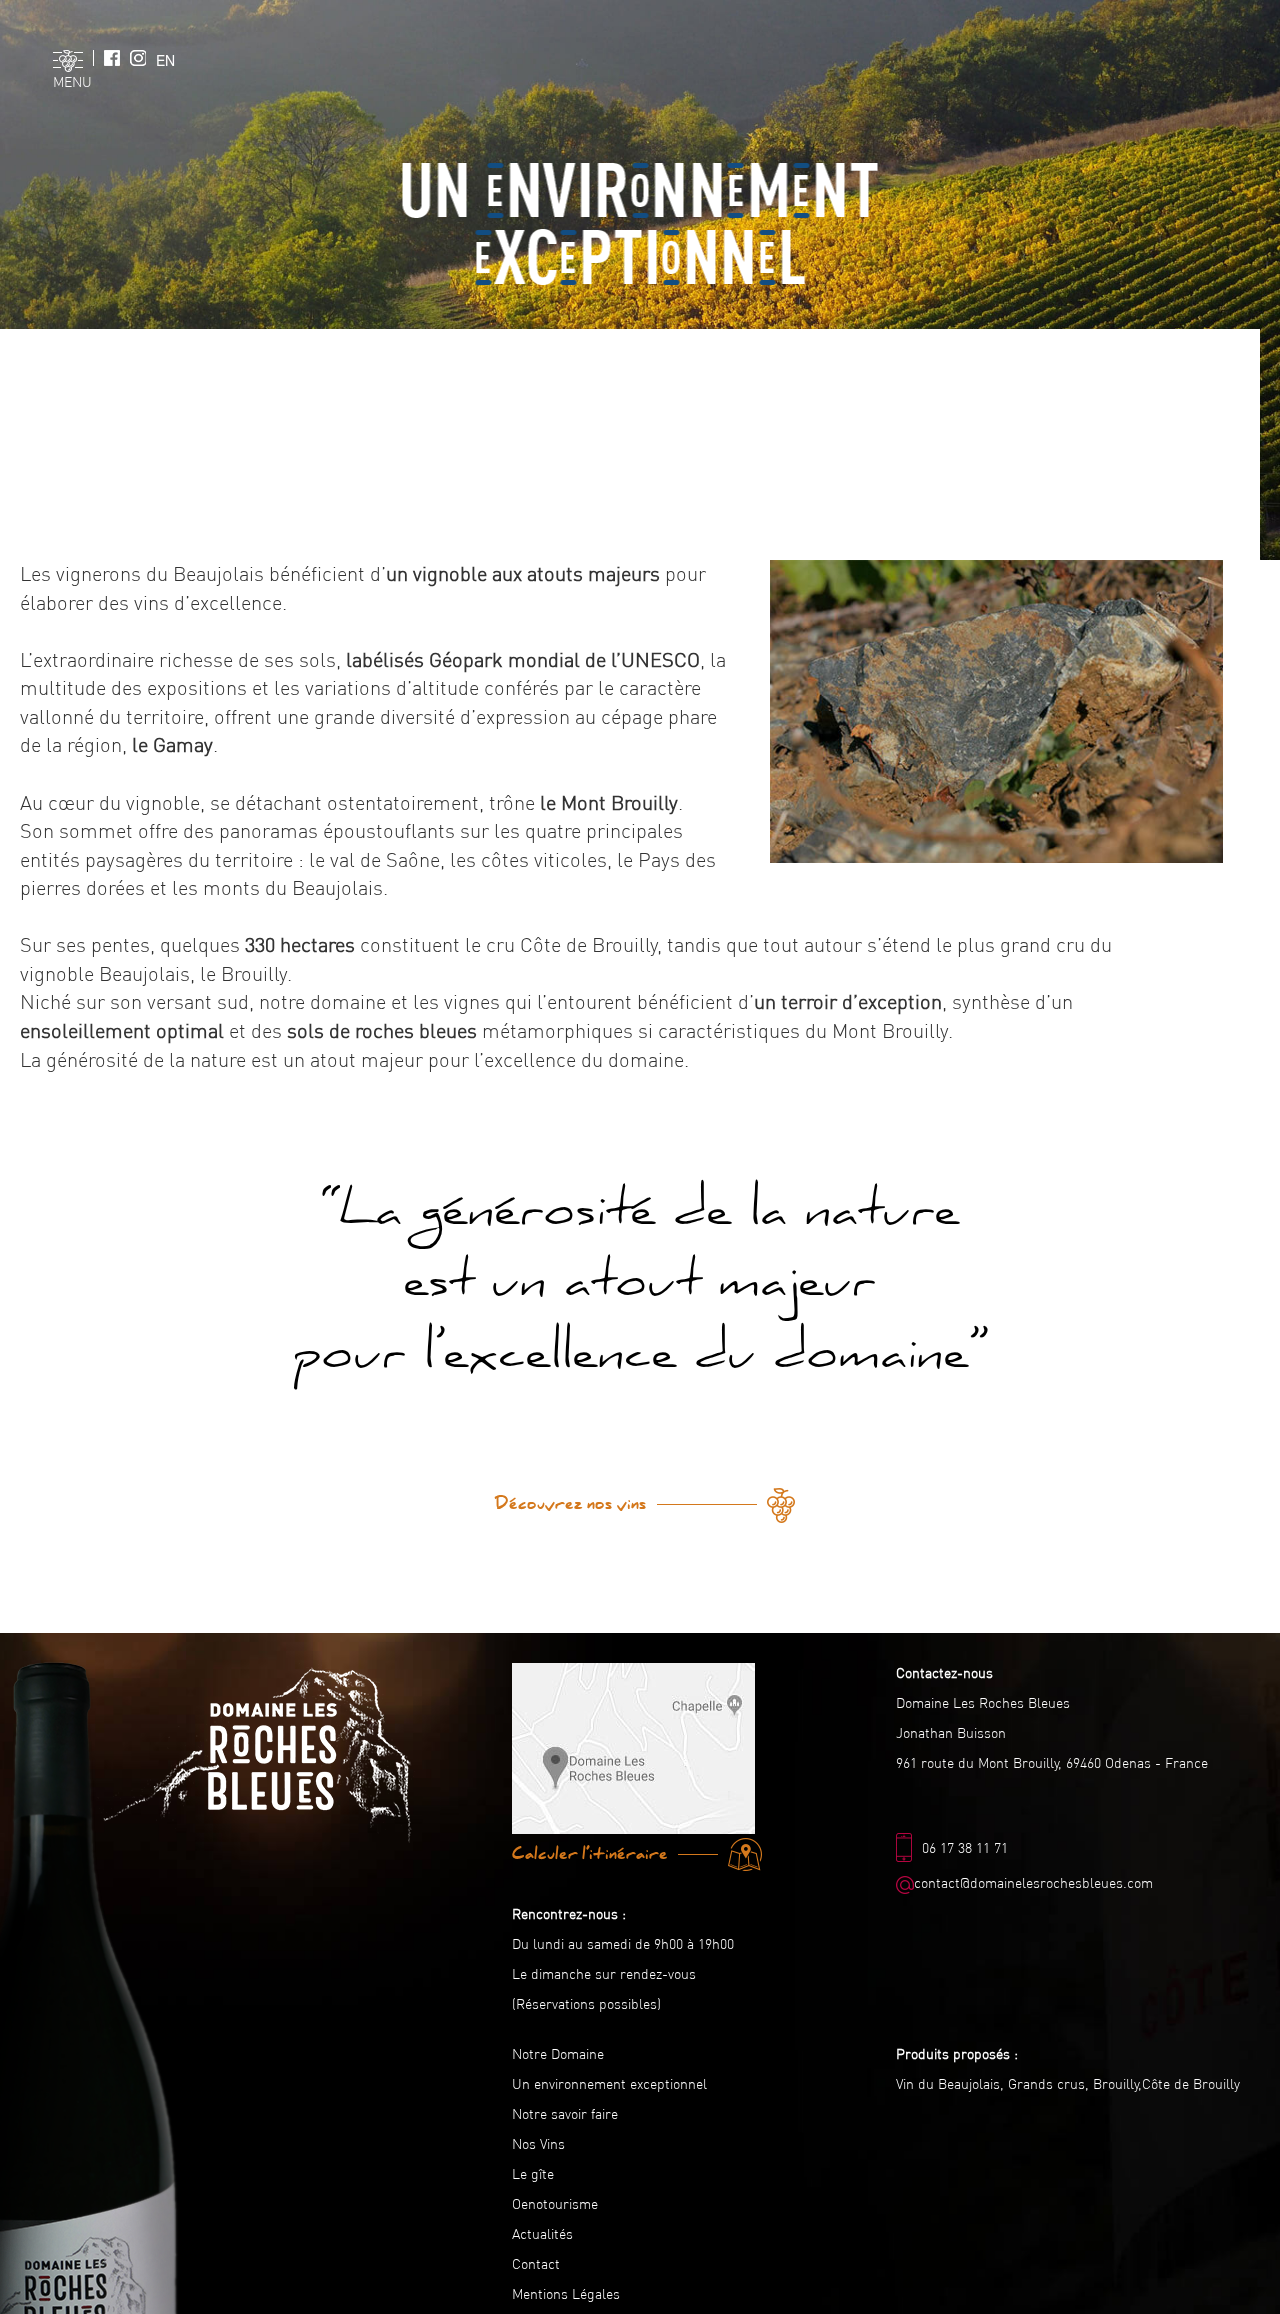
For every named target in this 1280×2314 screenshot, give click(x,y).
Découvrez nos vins (571, 1503)
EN (165, 60)
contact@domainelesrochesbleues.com (1033, 1883)
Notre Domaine (558, 2054)
